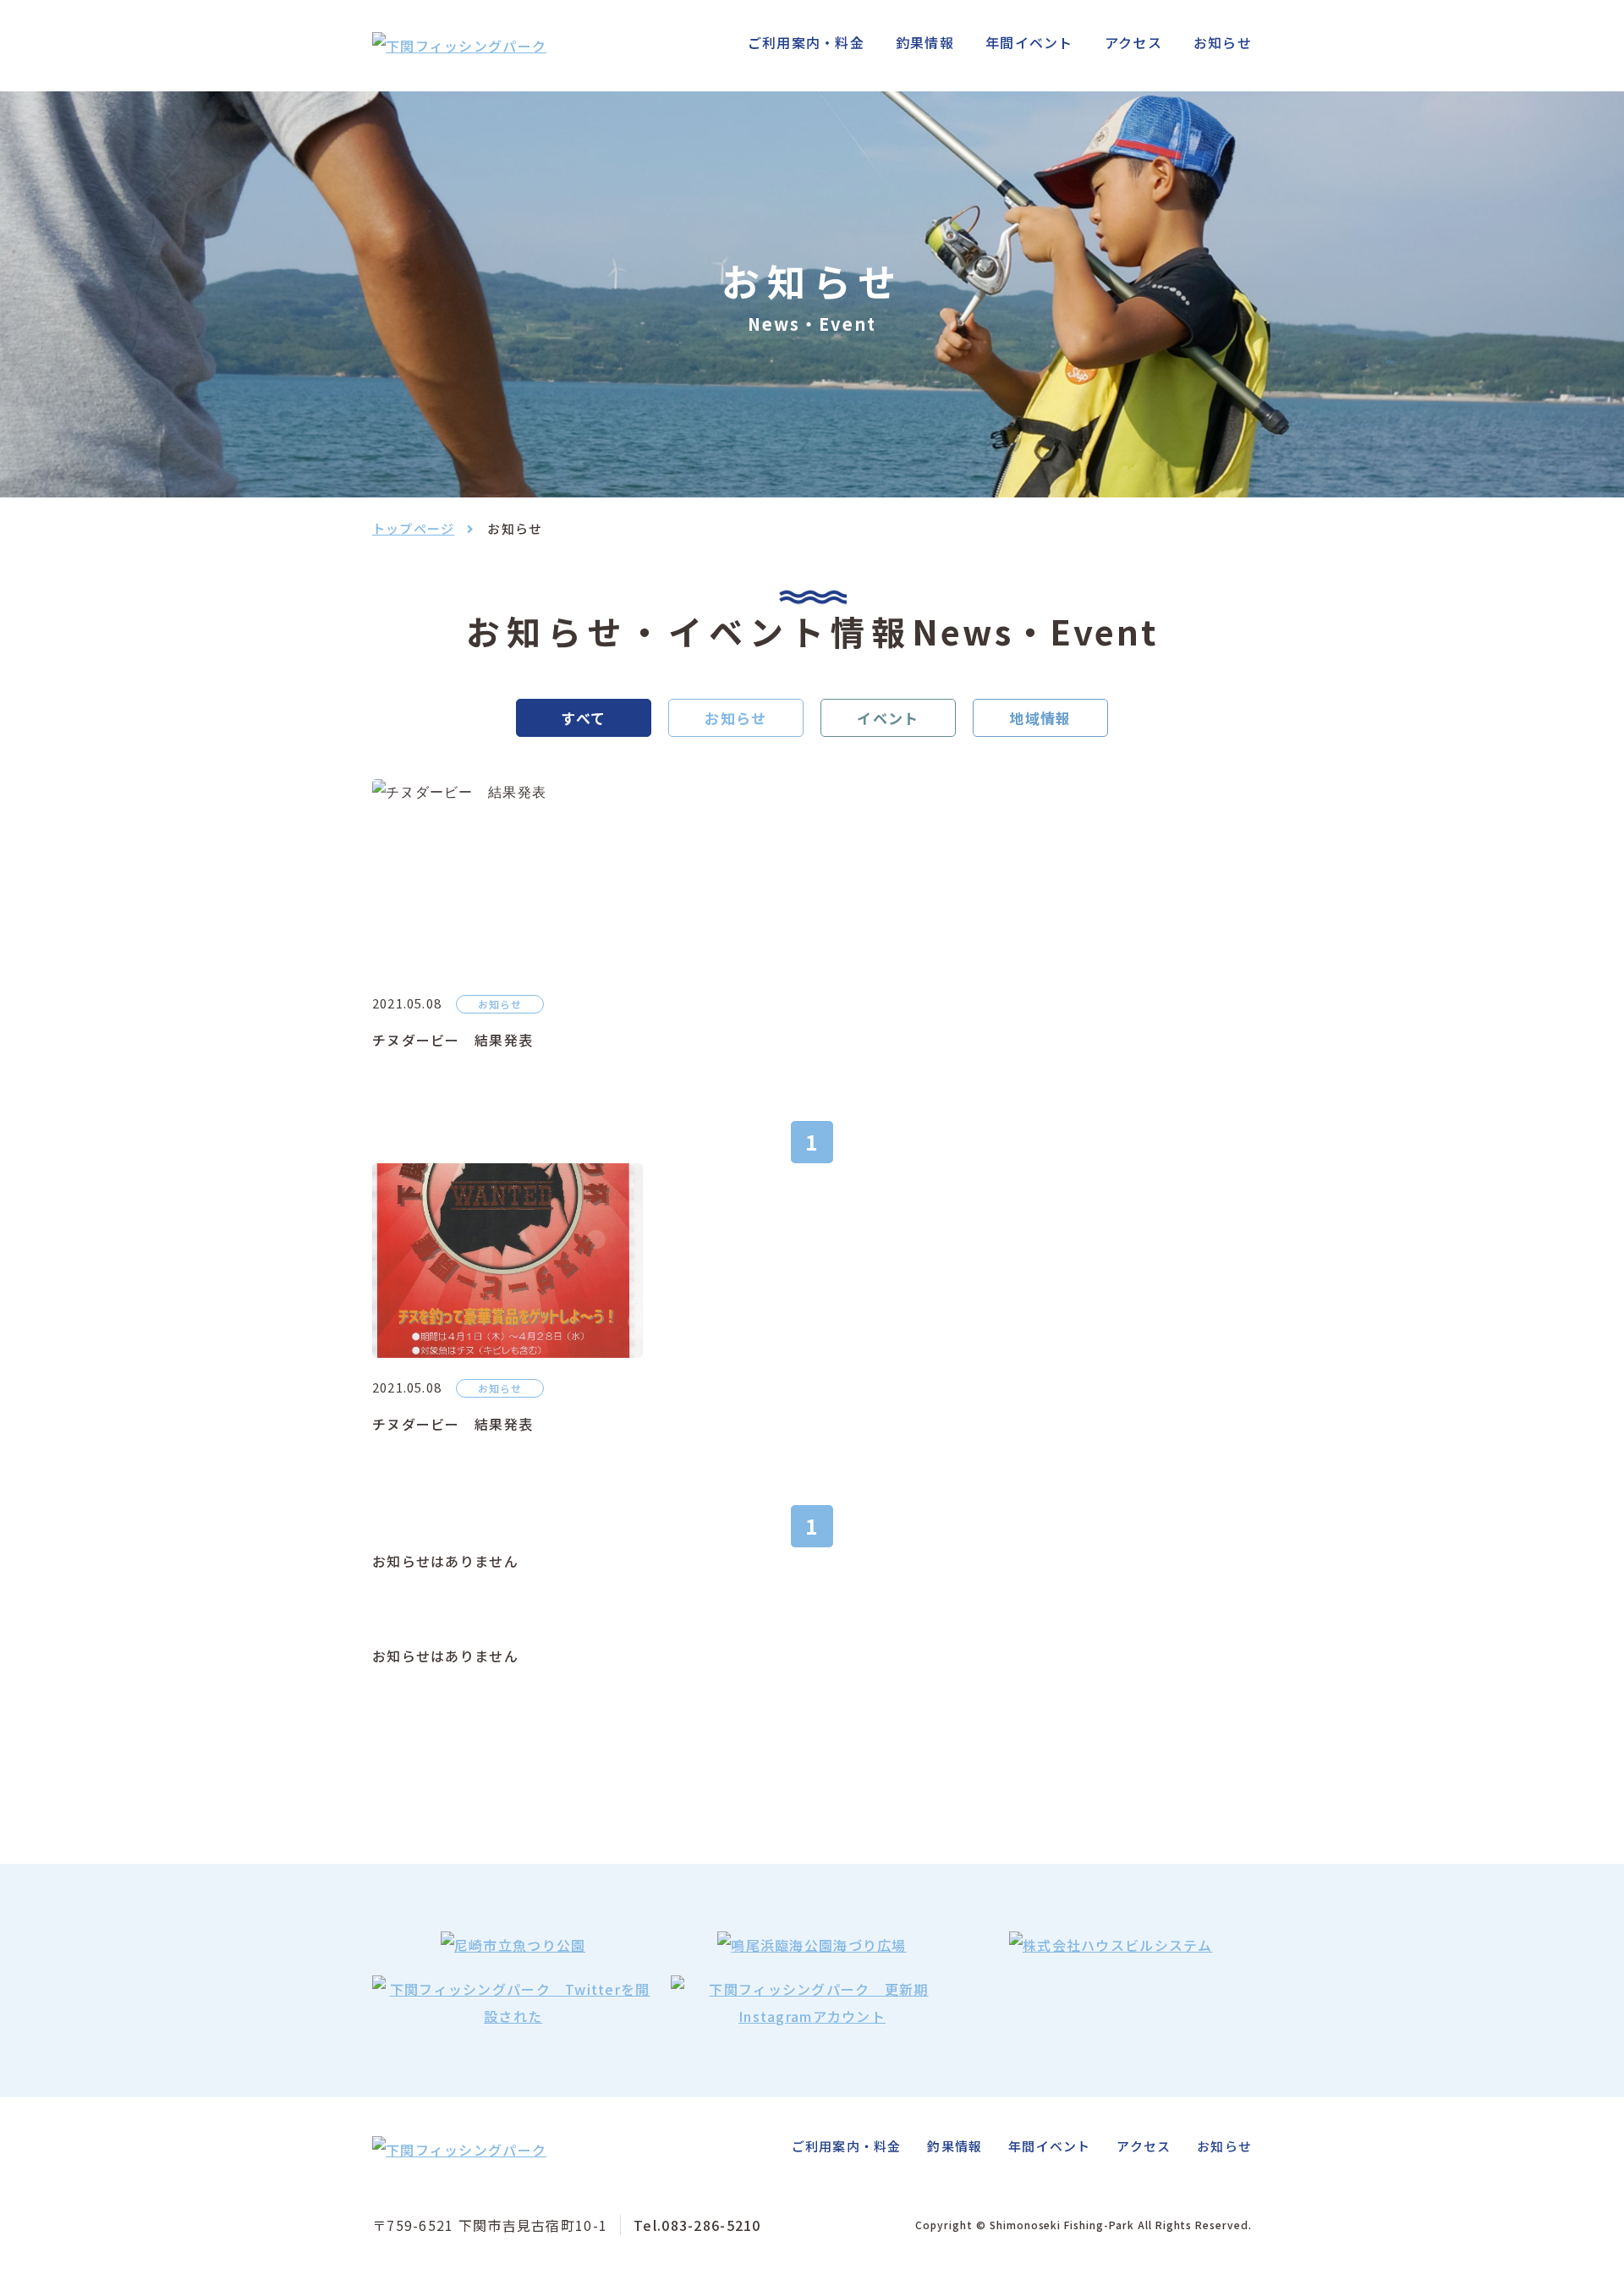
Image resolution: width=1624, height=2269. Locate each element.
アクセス (1133, 42)
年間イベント (1029, 42)
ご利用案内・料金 (806, 42)
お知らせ (1223, 42)
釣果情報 (925, 42)
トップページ (413, 528)
